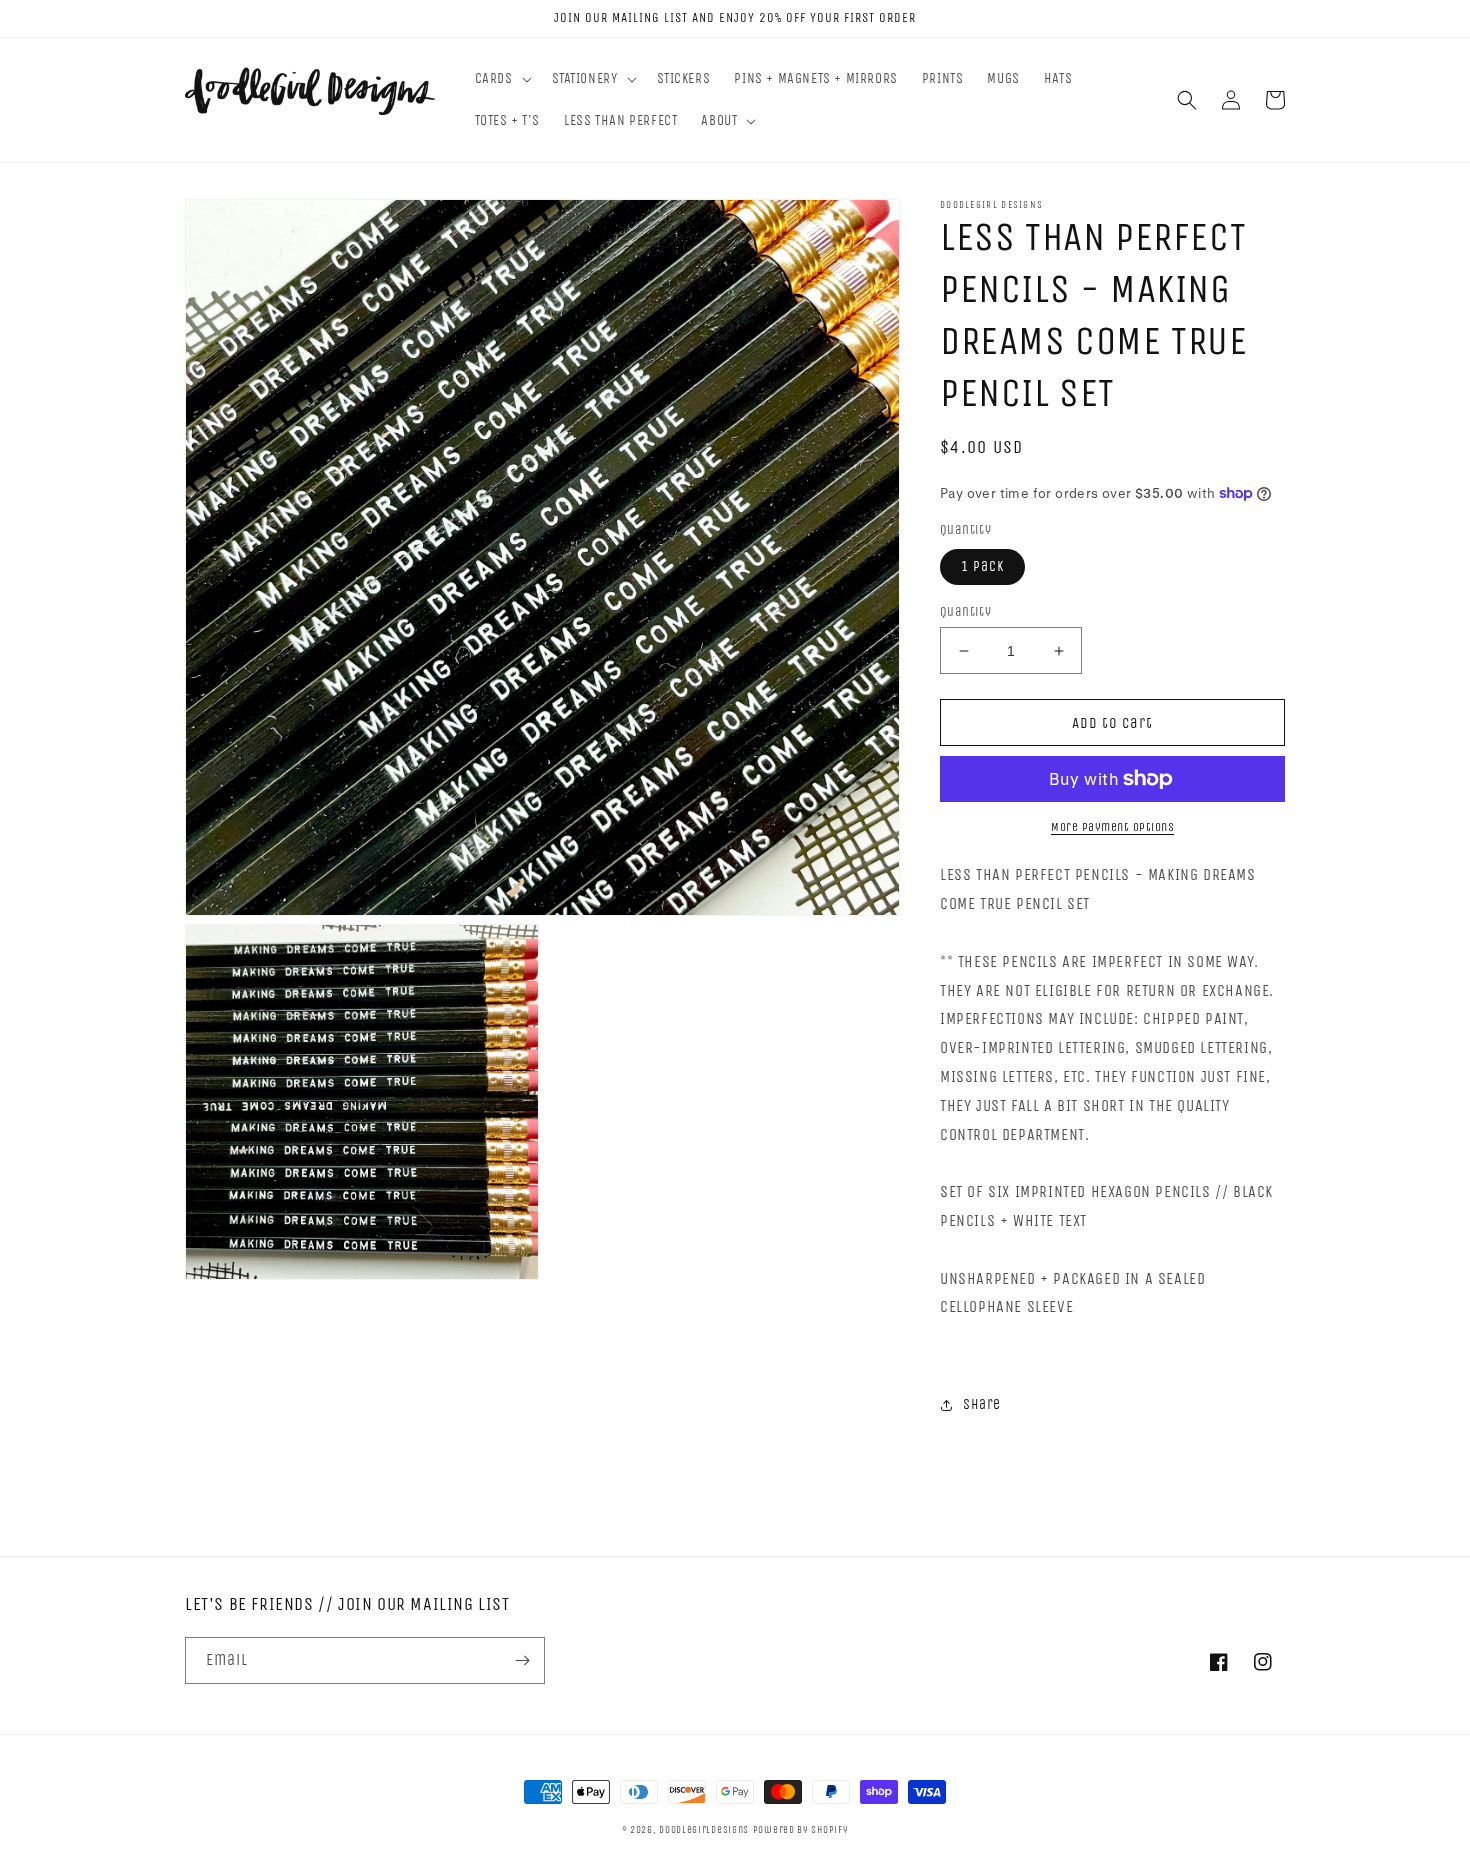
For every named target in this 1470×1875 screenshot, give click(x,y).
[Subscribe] (522, 1660)
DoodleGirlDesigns (704, 1830)
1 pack (982, 566)
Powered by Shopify (801, 1830)
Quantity (965, 611)
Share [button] (982, 1404)
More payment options (1112, 827)
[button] (501, 79)
